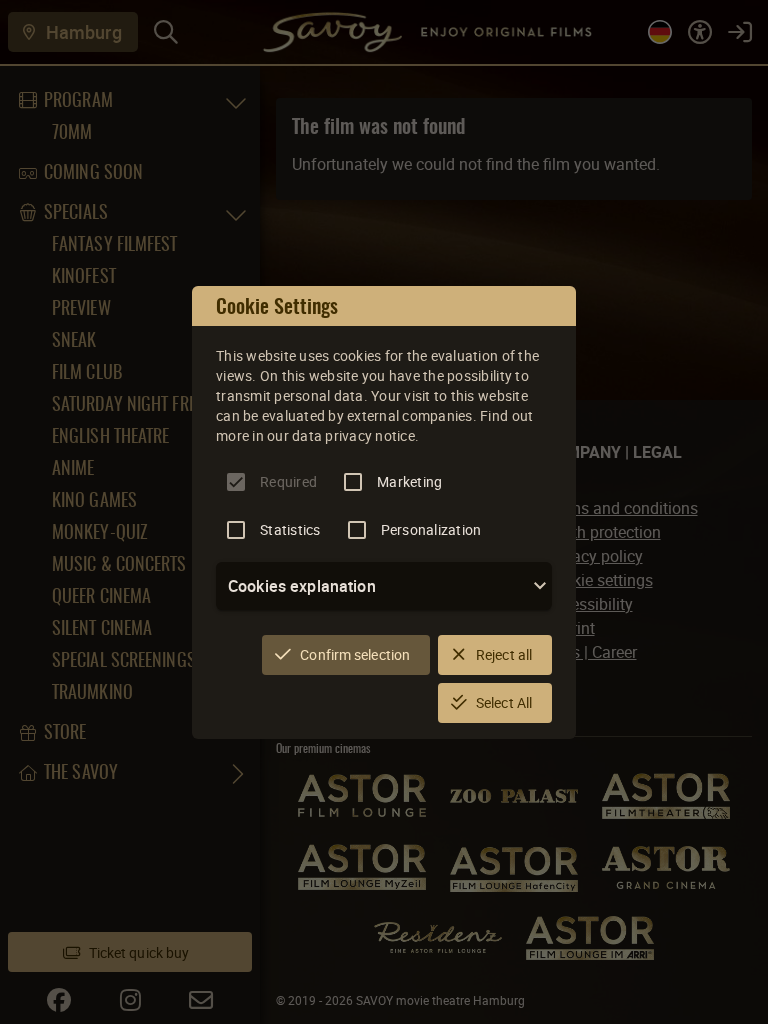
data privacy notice (353, 435)
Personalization (431, 529)
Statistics (290, 529)
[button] (384, 586)
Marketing (409, 481)
